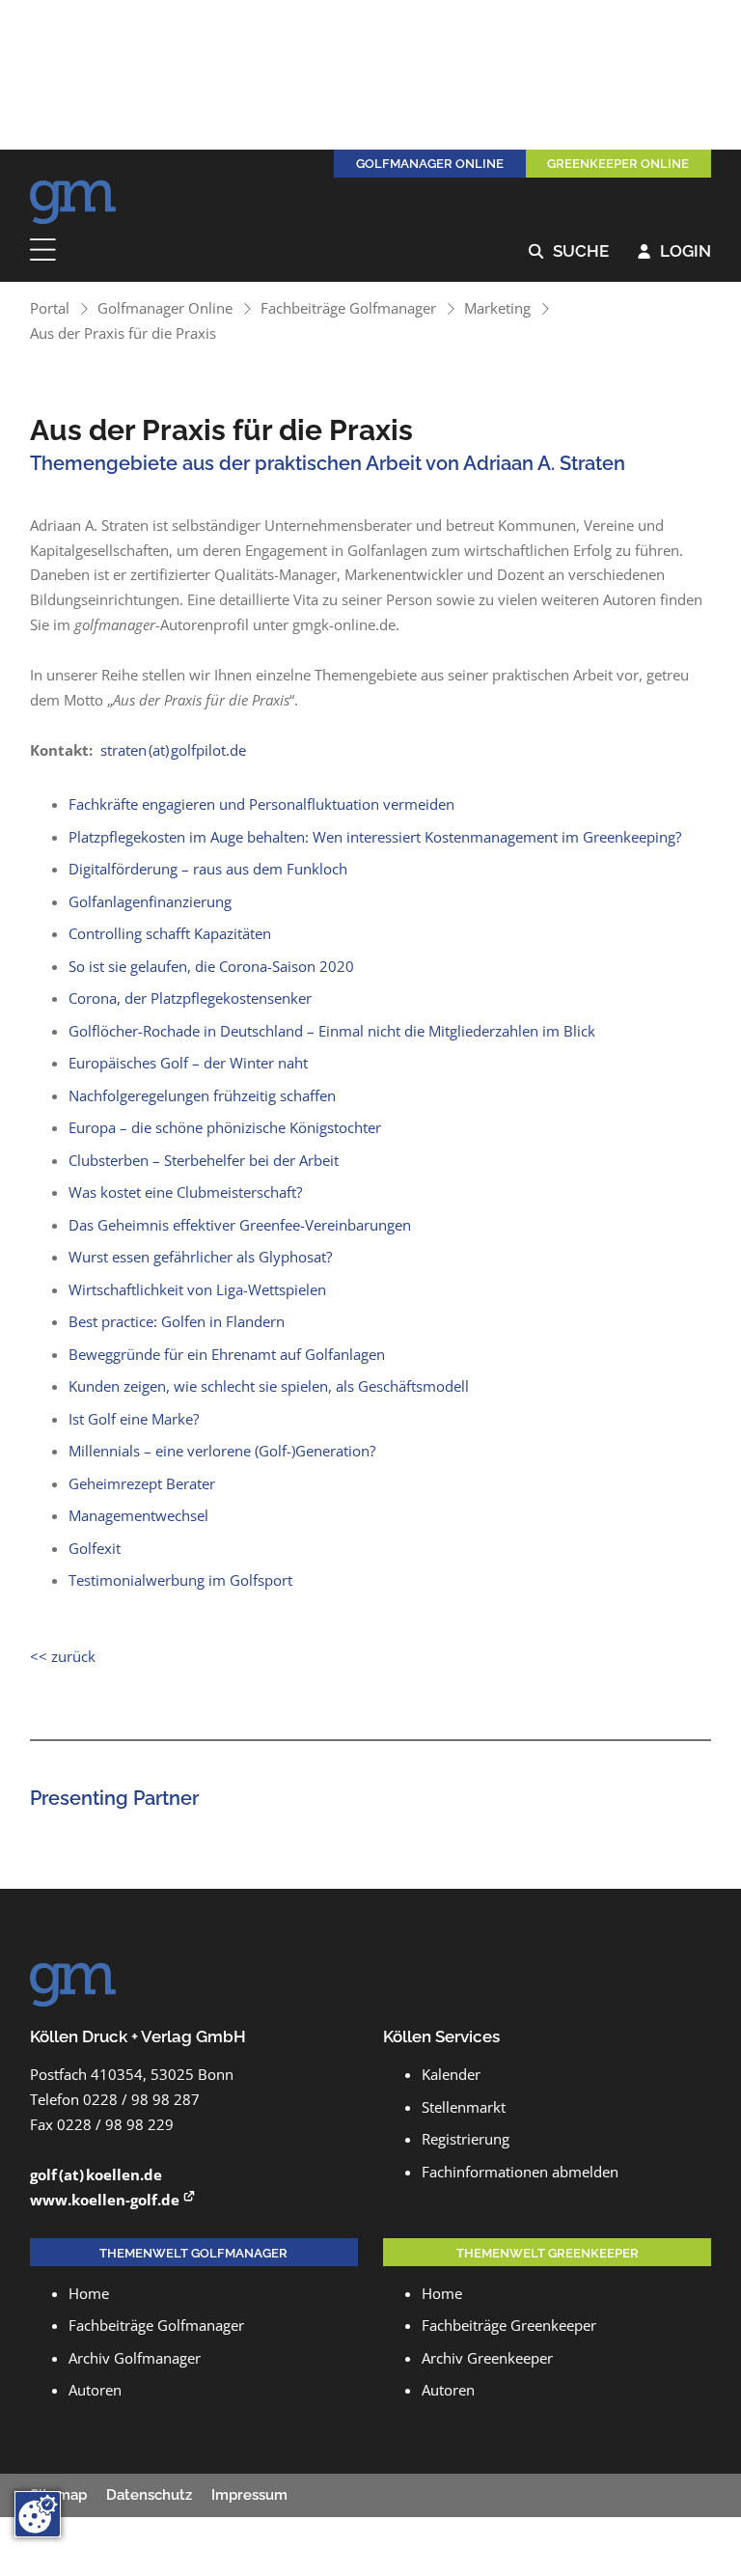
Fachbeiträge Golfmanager (348, 308)
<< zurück (63, 1656)
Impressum (249, 2495)
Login (674, 252)
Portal (50, 308)
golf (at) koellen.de (96, 2174)
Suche (569, 252)
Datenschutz (149, 2495)
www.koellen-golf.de (105, 2200)
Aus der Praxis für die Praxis (123, 333)
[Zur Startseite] (73, 197)
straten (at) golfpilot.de (173, 750)
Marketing (497, 308)
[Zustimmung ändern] (38, 2514)
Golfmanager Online (165, 308)
